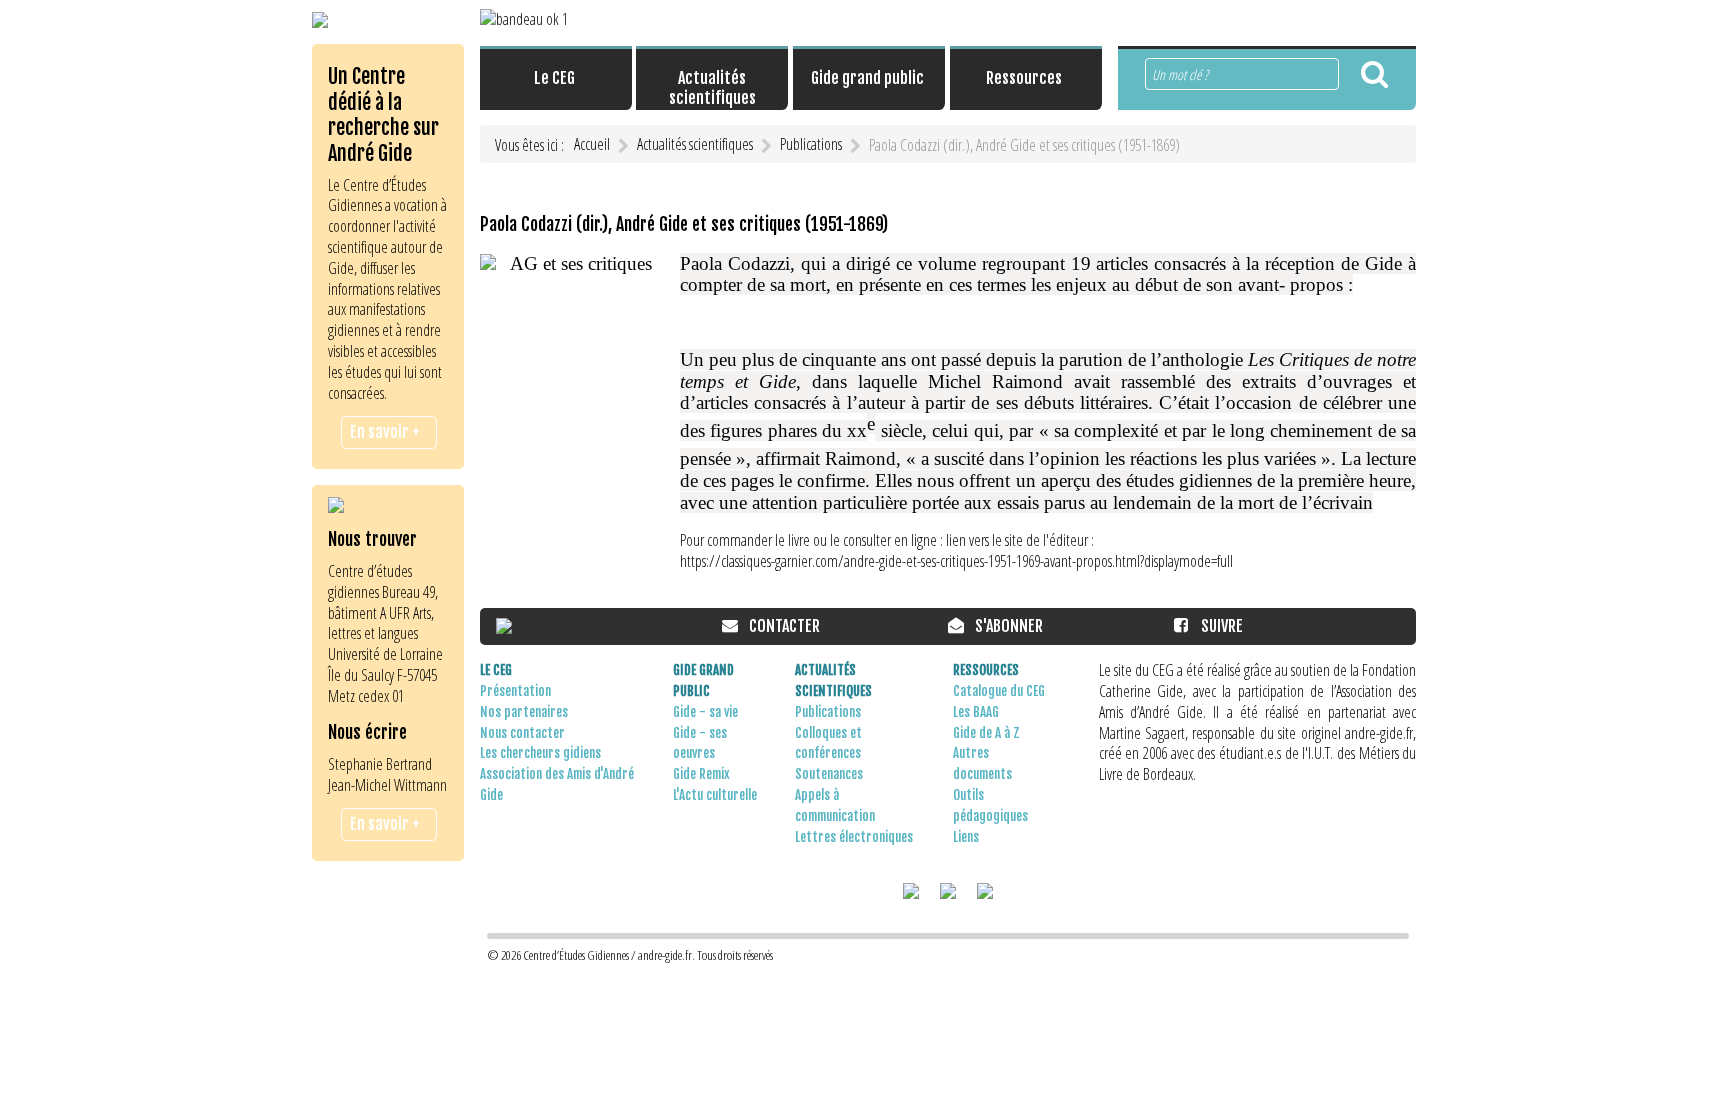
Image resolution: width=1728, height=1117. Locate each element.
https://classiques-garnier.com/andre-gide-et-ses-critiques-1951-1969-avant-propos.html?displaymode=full (956, 561)
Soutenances (829, 774)
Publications (828, 712)
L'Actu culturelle (715, 795)
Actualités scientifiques (833, 680)
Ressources (986, 670)
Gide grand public (703, 680)
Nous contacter (522, 733)
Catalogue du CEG (999, 691)
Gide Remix (701, 774)
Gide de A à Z (986, 733)
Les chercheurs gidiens (540, 753)
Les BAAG (976, 712)
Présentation (515, 691)
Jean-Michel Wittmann (387, 785)
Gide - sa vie (705, 712)
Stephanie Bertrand (380, 764)
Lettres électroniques (854, 837)
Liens (966, 837)
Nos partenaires (524, 712)
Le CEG (496, 670)
